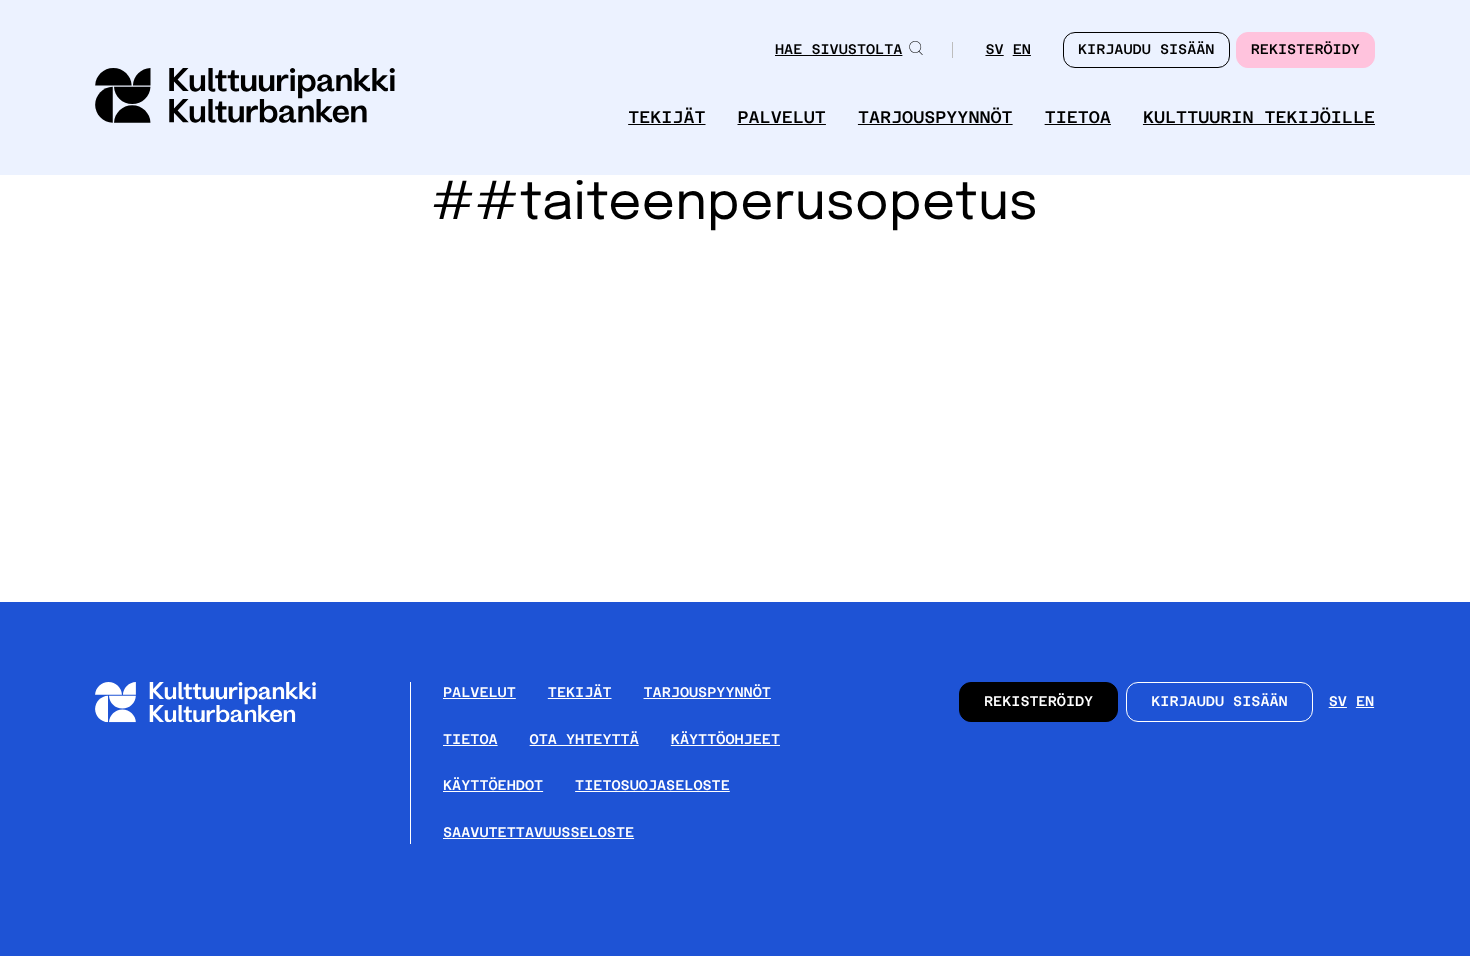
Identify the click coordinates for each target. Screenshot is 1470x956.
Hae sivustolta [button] (838, 50)
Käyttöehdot (493, 786)
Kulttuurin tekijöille (1259, 117)
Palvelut (782, 117)
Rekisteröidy (1305, 50)
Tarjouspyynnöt (935, 117)
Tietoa (1078, 117)
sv (994, 51)
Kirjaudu (1146, 50)
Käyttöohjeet (725, 740)
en (1022, 51)
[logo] (245, 97)
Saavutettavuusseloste (538, 833)
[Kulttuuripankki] (221, 718)
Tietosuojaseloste (652, 786)
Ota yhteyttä (584, 740)
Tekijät (666, 117)
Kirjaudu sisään (1219, 702)
